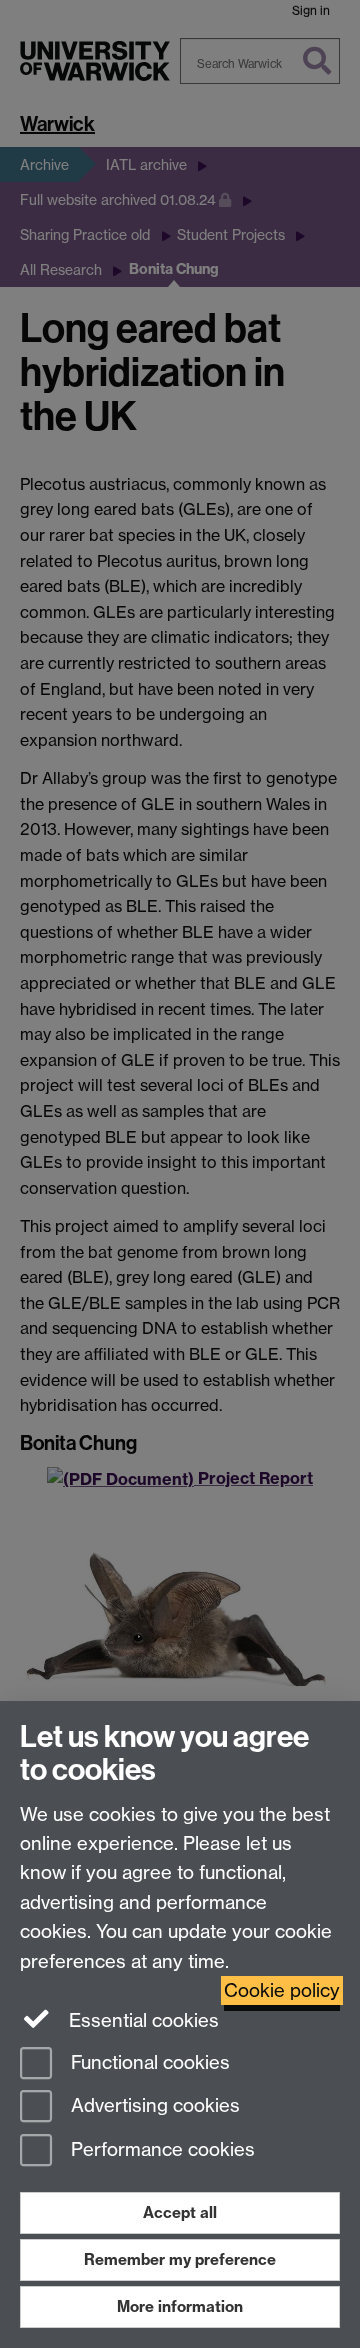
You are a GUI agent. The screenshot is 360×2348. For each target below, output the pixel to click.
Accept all (180, 2212)
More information (180, 2306)
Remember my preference (180, 2259)
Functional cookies (148, 2062)
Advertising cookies (153, 2106)
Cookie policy (282, 1990)
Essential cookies (141, 2020)
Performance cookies (160, 2150)
